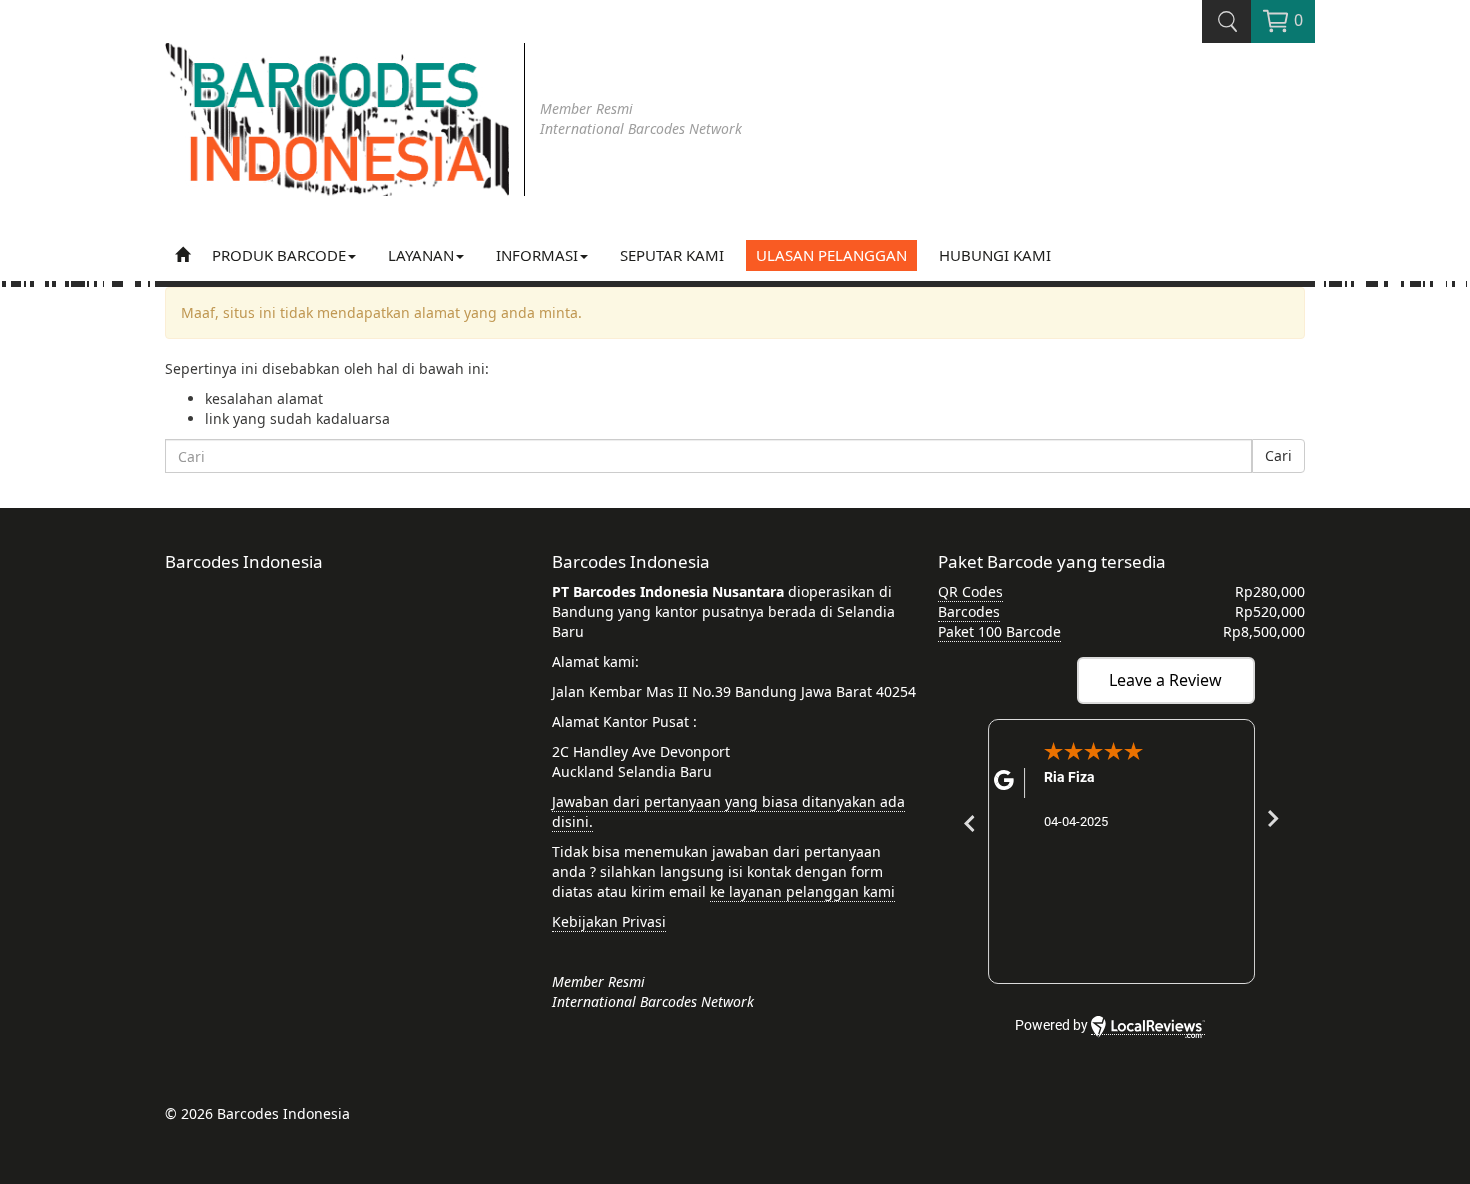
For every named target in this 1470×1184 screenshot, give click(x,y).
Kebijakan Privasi (609, 921)
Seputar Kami (672, 255)
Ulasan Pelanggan (831, 255)
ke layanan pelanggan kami (802, 891)
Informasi (537, 255)
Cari (1278, 455)
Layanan (421, 255)
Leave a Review (1165, 680)
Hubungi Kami (995, 255)
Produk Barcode (279, 255)
